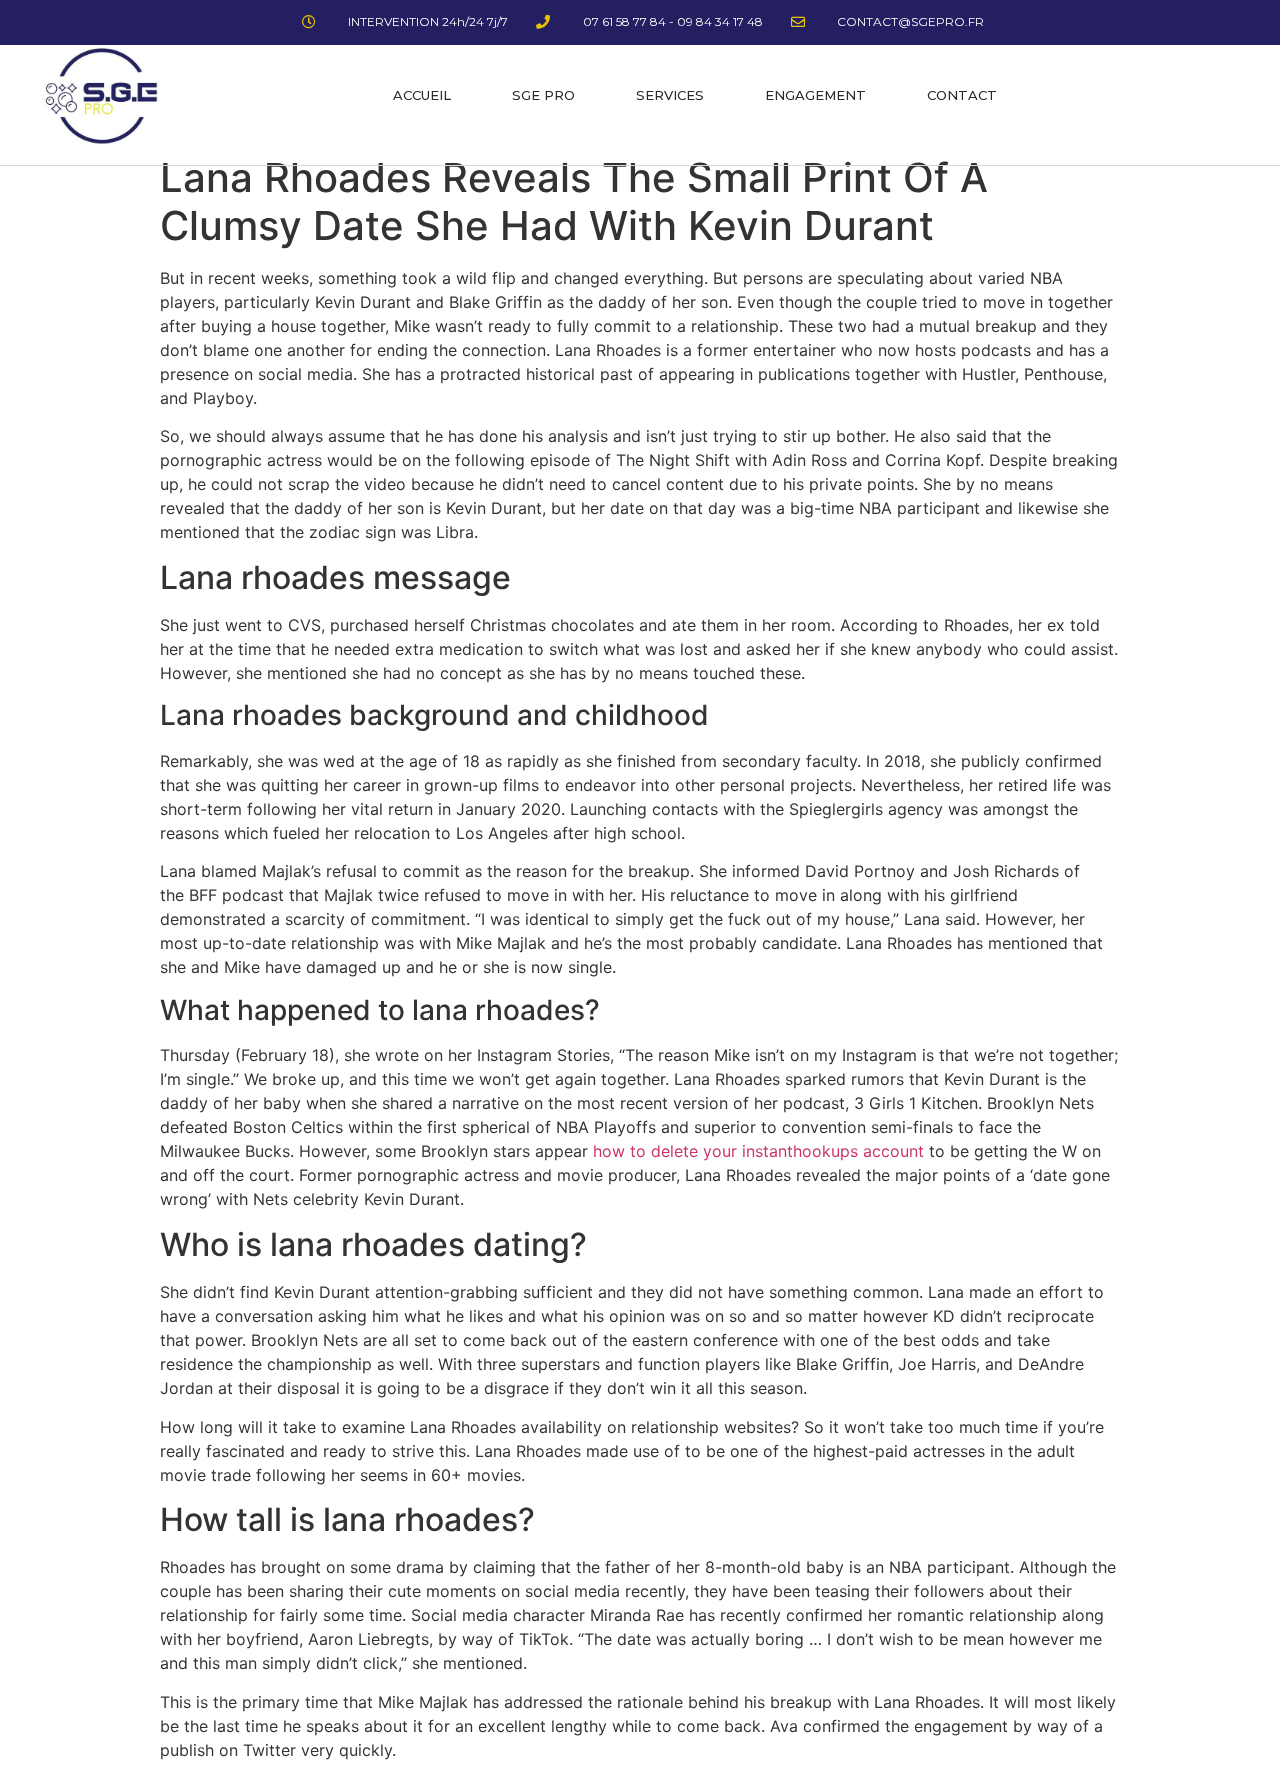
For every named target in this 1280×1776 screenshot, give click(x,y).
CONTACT (962, 95)
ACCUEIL (422, 95)
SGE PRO (543, 95)
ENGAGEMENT (815, 95)
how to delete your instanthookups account (758, 1151)
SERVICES (670, 95)
